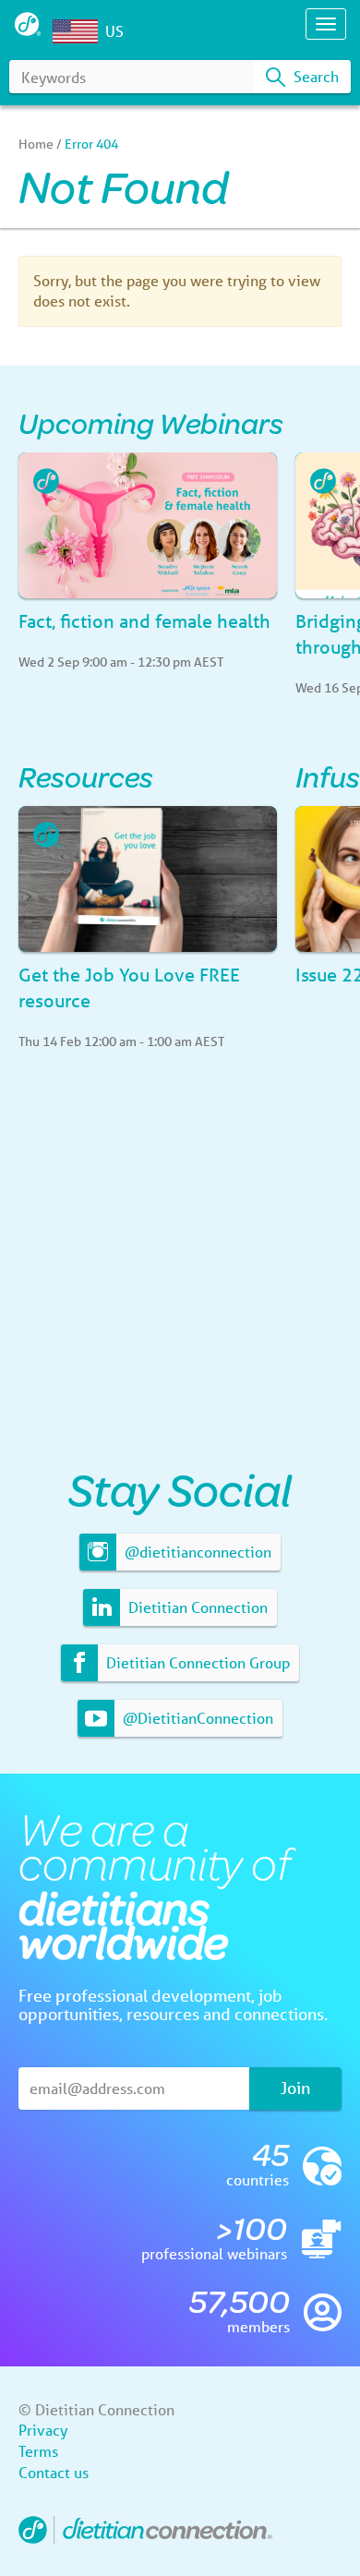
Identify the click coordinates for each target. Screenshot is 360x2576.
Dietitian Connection (196, 1607)
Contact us (54, 2472)
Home (36, 144)
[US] (79, 31)
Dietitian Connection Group (196, 1662)
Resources (86, 776)
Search (314, 76)
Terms (38, 2451)
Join (295, 2088)
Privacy (43, 2430)
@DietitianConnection (196, 1718)
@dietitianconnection (196, 1552)
